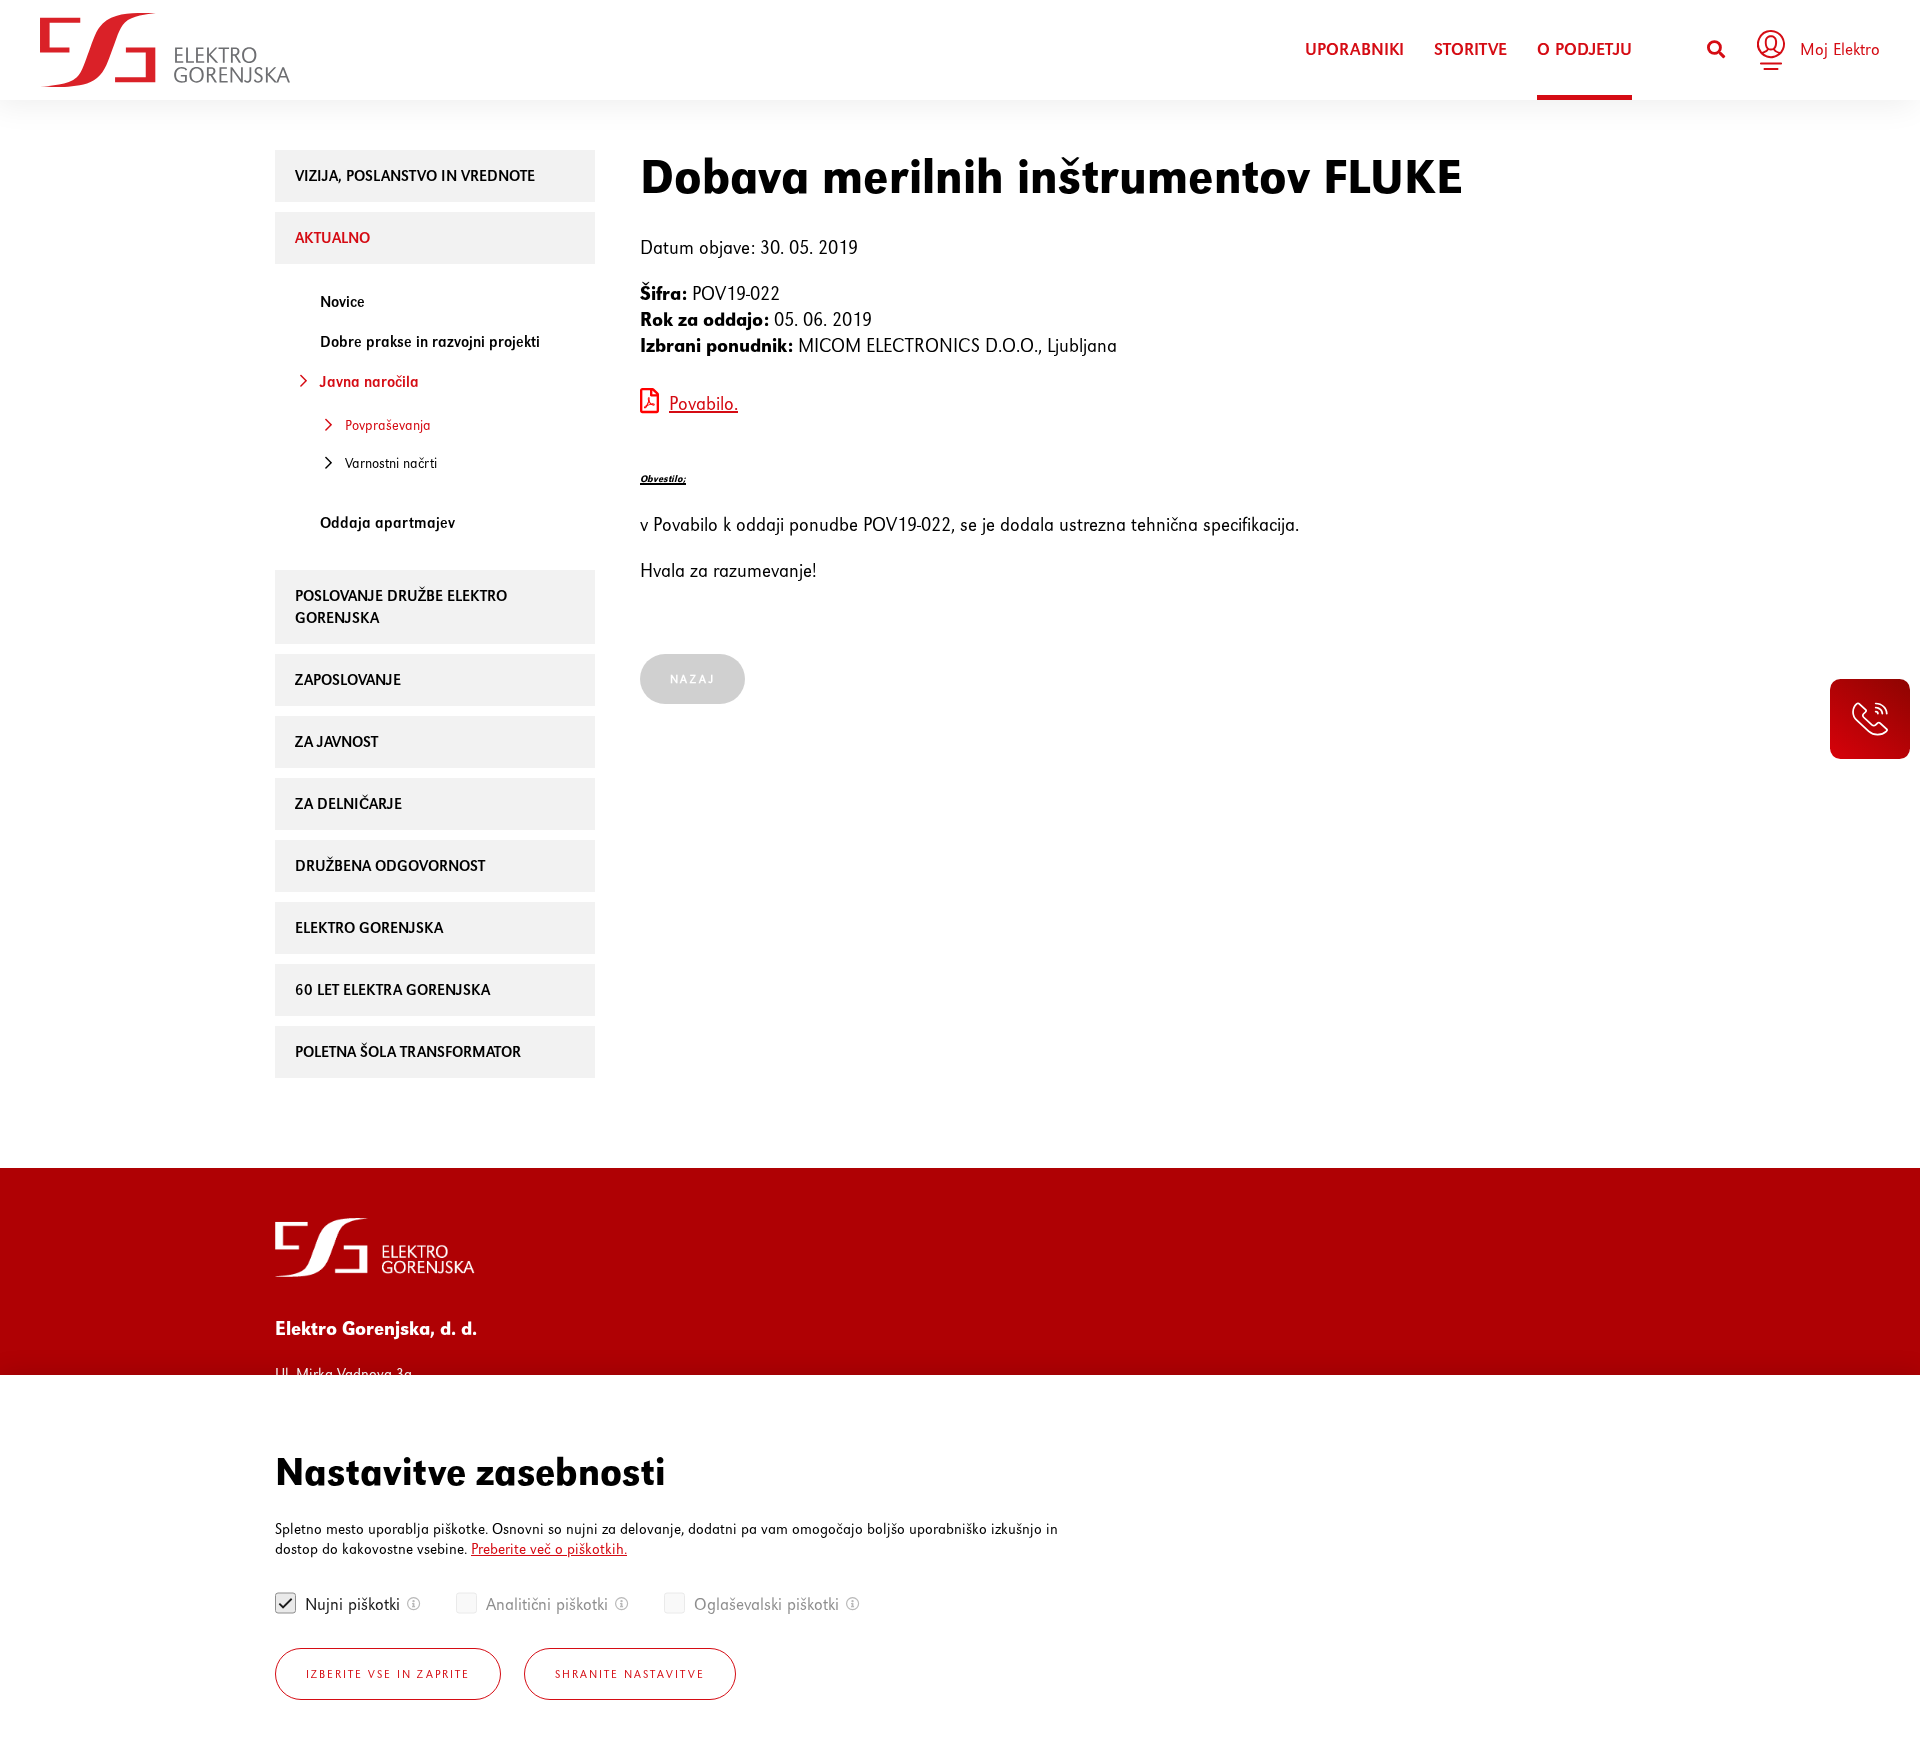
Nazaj (692, 679)
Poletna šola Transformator (408, 1051)
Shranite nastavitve (630, 1674)
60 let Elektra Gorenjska (392, 989)
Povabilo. (703, 403)
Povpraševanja (388, 425)
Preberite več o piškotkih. (549, 1548)
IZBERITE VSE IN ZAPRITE (388, 1674)
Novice (342, 301)
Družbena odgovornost (390, 865)
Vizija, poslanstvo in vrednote (415, 175)
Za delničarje (348, 803)
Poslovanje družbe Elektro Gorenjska (401, 606)
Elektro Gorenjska (369, 927)
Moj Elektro (1840, 49)
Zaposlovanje (348, 679)
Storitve (1470, 49)
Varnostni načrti (391, 463)
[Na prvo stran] (165, 50)
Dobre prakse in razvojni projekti (430, 341)
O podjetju (1584, 49)
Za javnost (336, 741)
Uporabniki (1354, 49)
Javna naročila (369, 381)
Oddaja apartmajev (387, 522)
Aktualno (332, 237)
